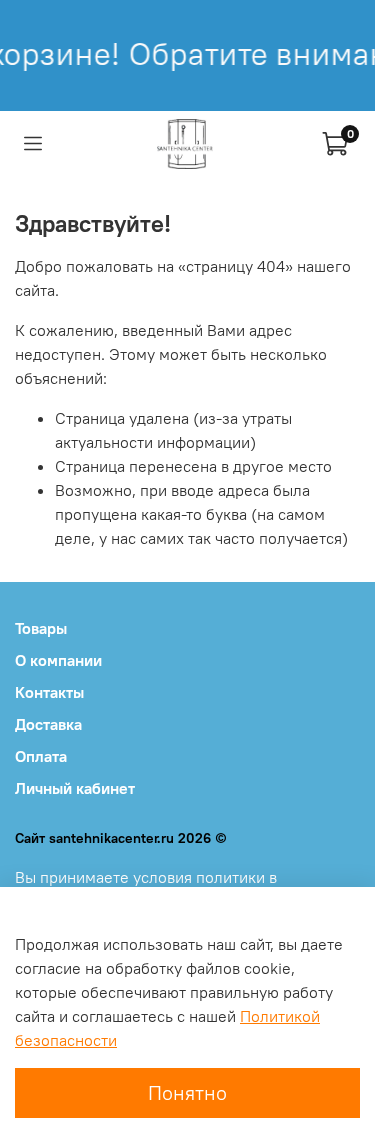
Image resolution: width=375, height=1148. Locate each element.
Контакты (49, 692)
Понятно (187, 1092)
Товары (41, 628)
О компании (58, 660)
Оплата (41, 756)
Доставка (48, 724)
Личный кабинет (75, 788)
